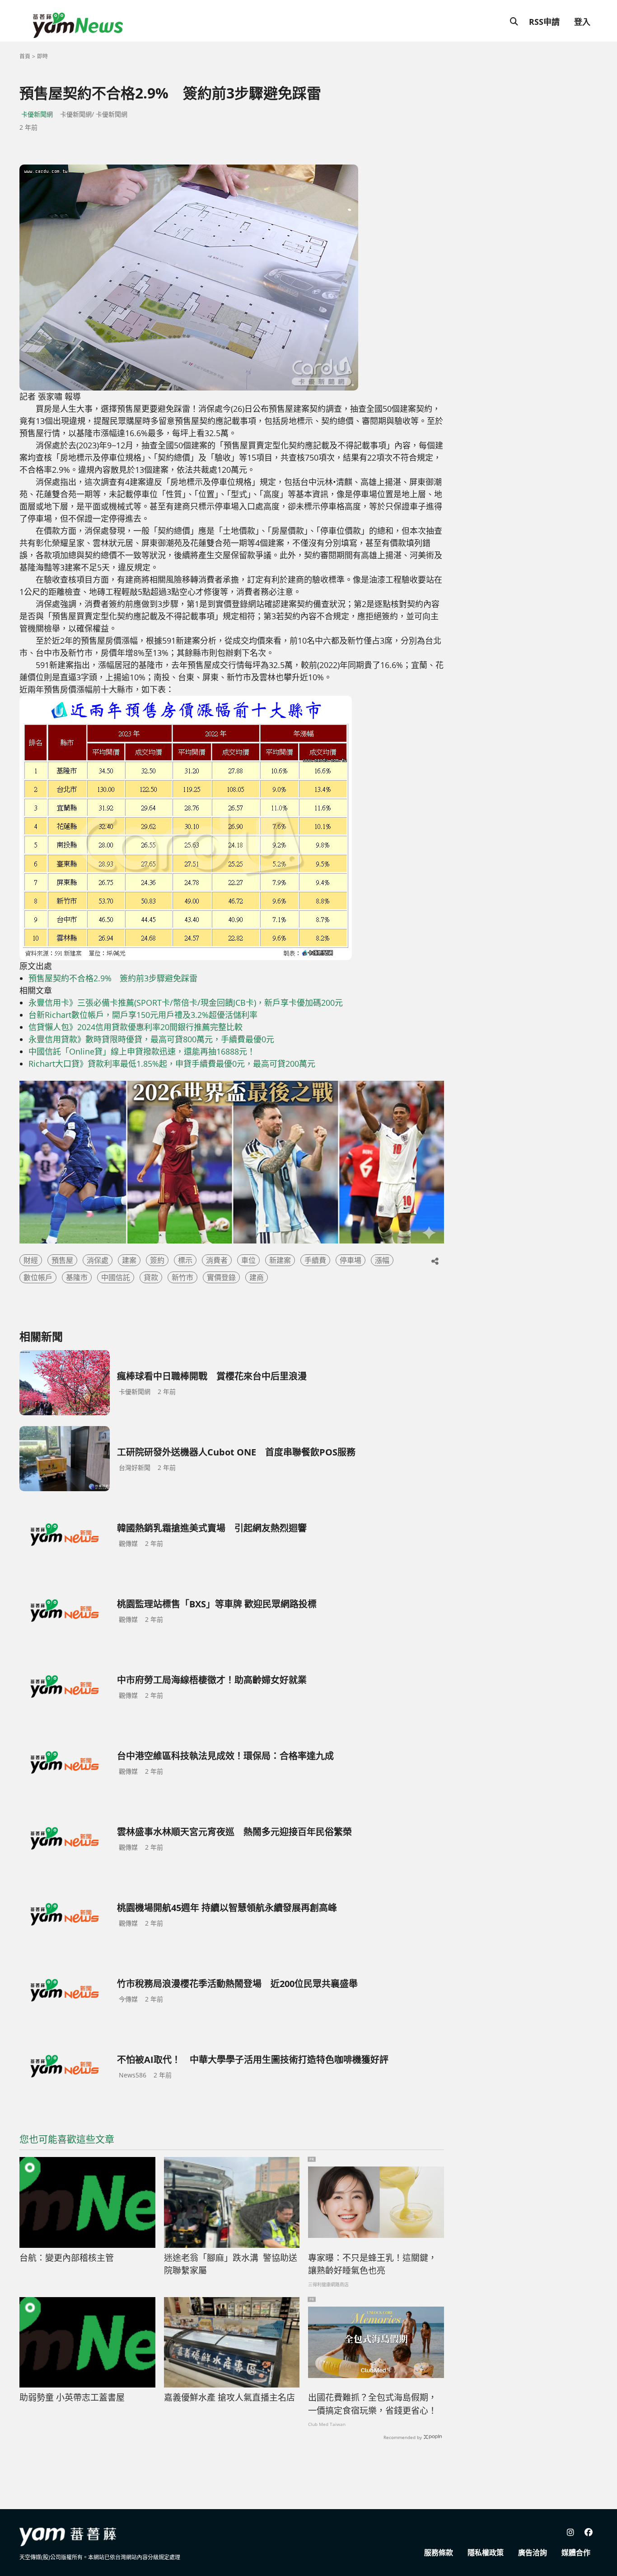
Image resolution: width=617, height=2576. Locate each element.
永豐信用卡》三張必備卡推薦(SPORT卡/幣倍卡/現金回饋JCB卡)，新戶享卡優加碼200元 (186, 1003)
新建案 (280, 1260)
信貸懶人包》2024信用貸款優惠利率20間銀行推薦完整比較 (136, 1027)
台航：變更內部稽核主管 (67, 2258)
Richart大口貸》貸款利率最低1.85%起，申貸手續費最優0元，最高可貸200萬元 (172, 1064)
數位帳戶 (38, 1277)
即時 (42, 56)
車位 (248, 1260)
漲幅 (382, 1260)
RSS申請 (544, 22)
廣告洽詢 (533, 2552)
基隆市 (77, 1277)
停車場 (351, 1260)
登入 (582, 22)
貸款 (151, 1277)
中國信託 (116, 1277)
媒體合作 (576, 2552)
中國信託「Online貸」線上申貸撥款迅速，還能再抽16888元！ (142, 1051)
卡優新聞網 (37, 114)
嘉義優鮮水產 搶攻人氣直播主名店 (229, 2397)
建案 (129, 1260)
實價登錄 (221, 1277)
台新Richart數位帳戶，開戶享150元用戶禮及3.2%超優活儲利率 (143, 1015)
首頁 (25, 56)
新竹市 (182, 1277)
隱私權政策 (486, 2552)
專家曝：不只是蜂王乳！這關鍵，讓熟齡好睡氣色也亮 (372, 2264)
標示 (185, 1260)
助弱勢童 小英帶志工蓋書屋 (72, 2397)
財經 (31, 1260)
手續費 (315, 1260)
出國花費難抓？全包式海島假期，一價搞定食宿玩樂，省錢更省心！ (372, 2404)
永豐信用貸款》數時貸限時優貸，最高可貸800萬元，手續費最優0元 (151, 1039)
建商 (257, 1277)
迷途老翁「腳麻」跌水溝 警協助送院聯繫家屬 (231, 2264)
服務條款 (439, 2552)
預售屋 (62, 1260)
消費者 (217, 1260)
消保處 (98, 1260)
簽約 (157, 1260)
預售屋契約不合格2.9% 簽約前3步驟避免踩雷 (113, 978)
